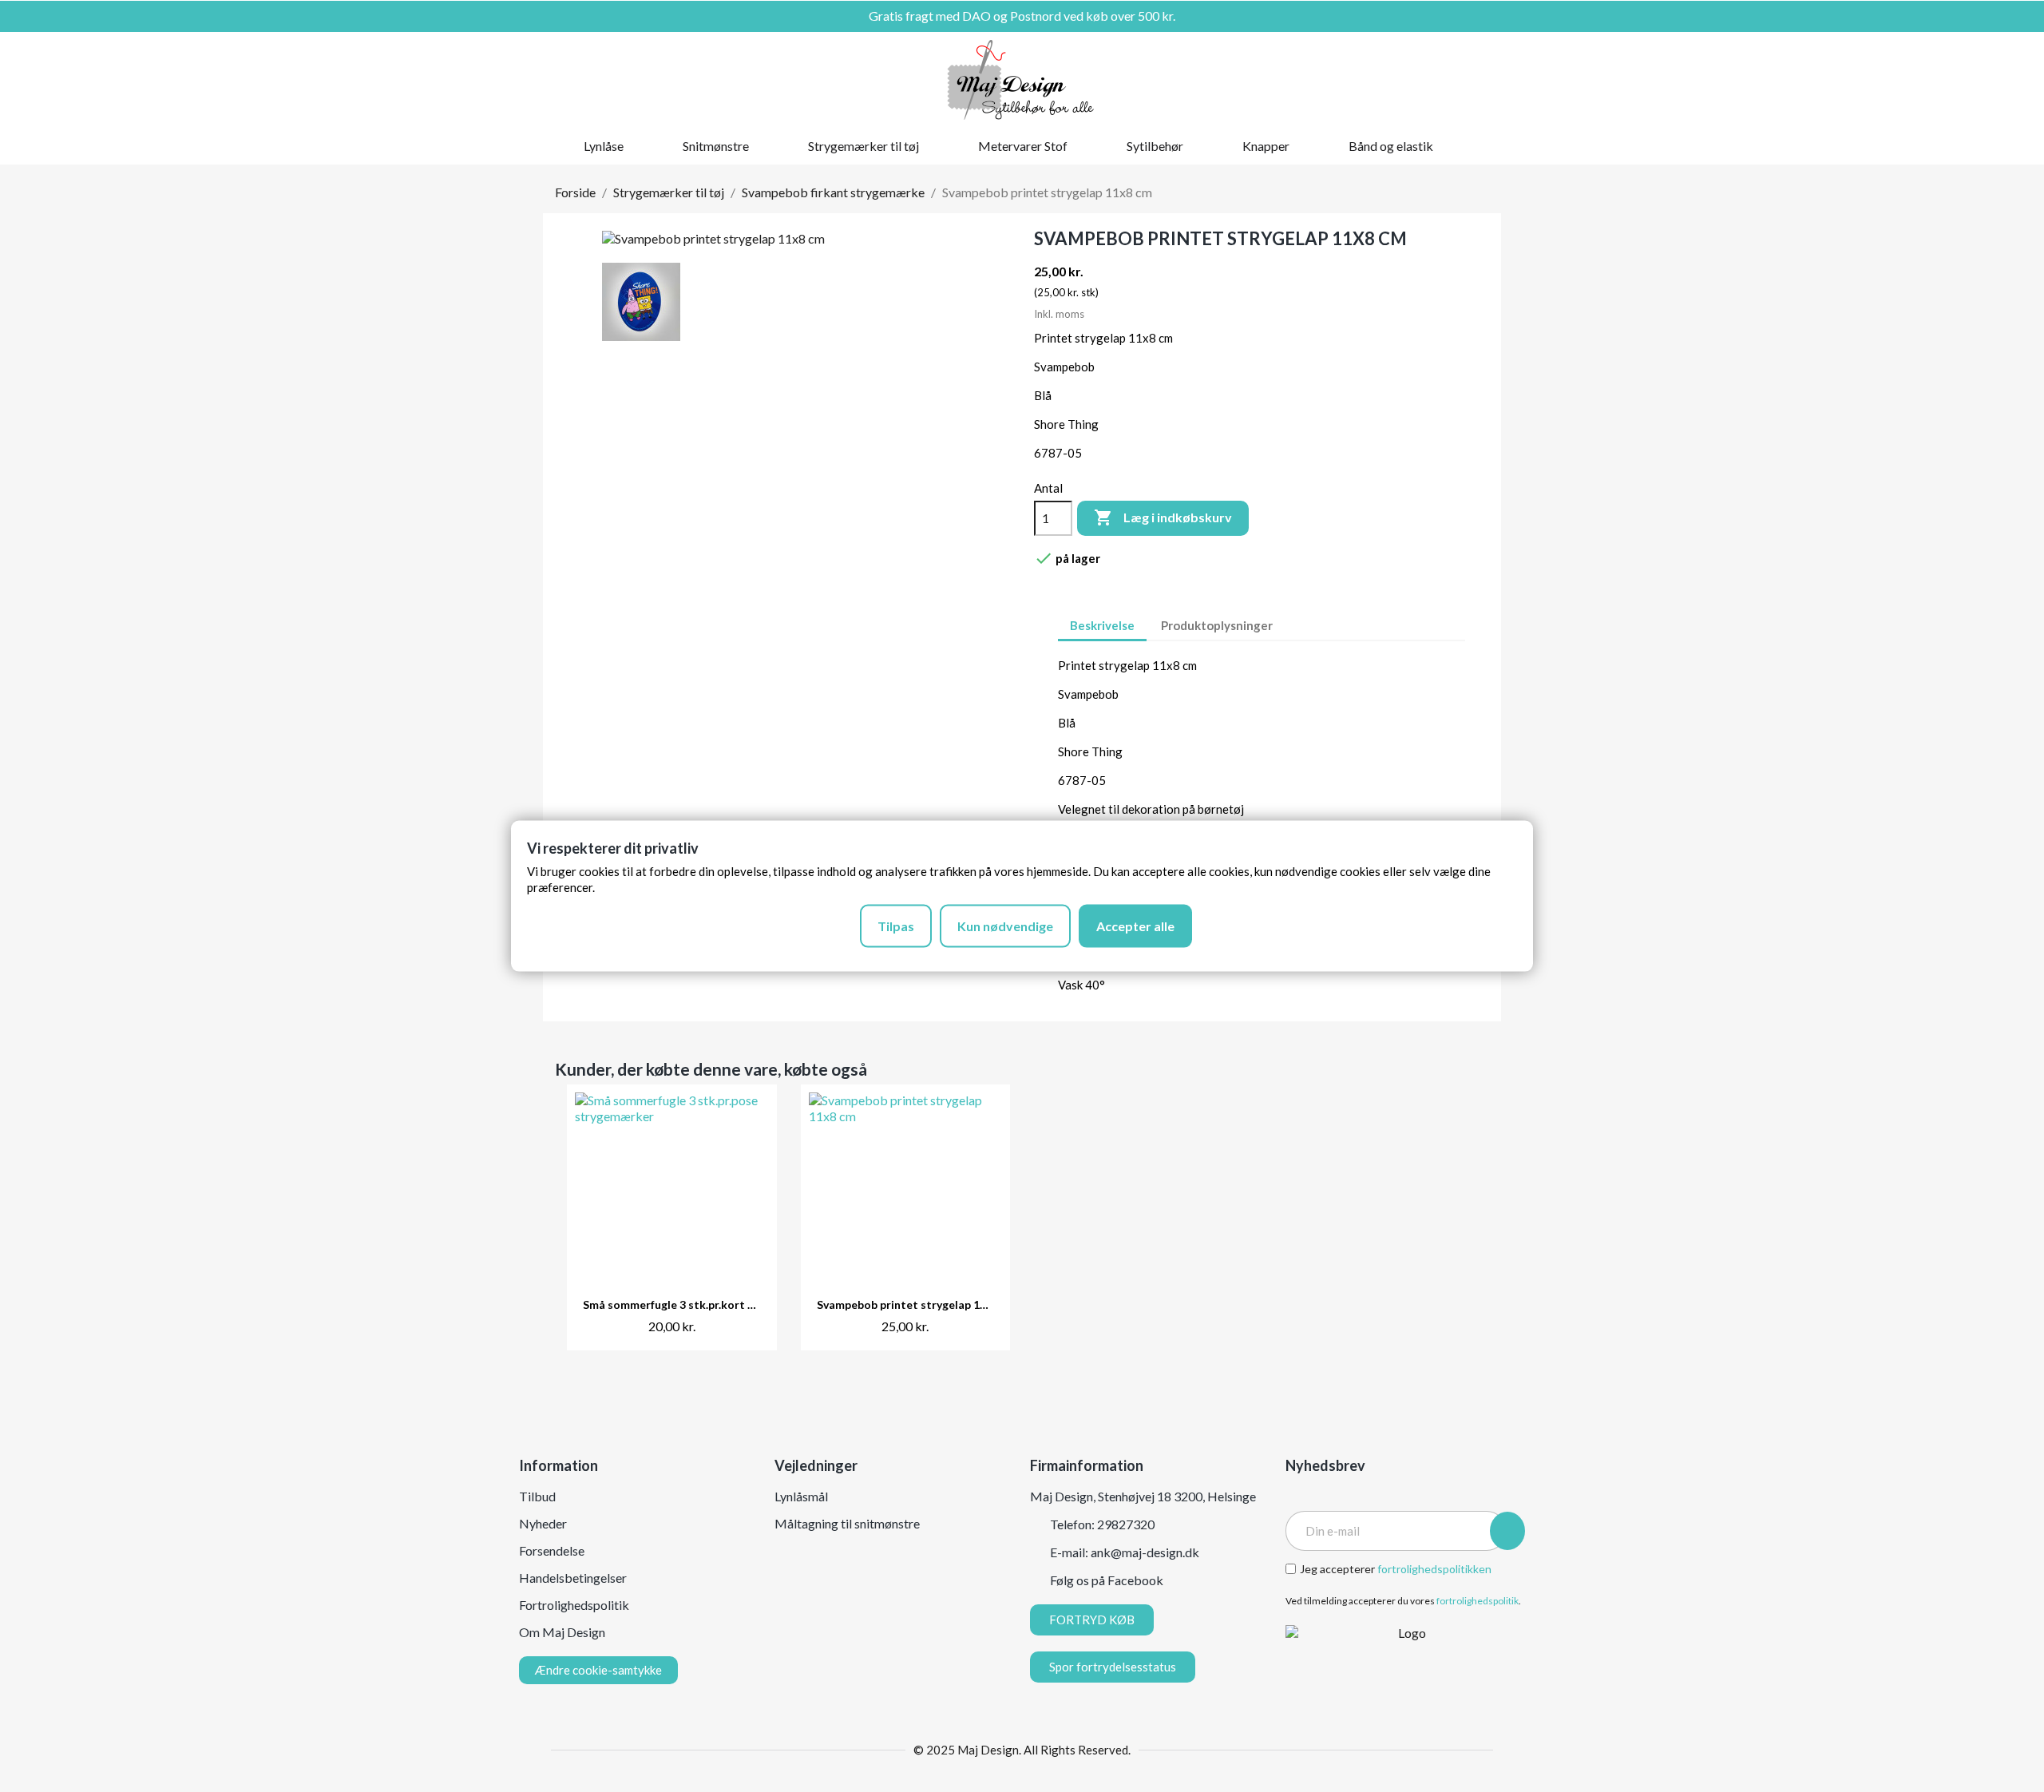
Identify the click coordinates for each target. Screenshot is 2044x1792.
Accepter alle (1135, 925)
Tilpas (896, 925)
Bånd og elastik (1391, 146)
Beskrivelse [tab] (1102, 625)
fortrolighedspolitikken (1434, 1569)
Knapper (1266, 146)
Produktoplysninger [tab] (1217, 625)
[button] (1424, 80)
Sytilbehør (1155, 146)
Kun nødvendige (1005, 925)
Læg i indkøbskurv (1163, 517)
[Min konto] (1451, 80)
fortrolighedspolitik (1478, 1601)
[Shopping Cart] (1478, 80)
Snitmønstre (716, 146)
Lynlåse (604, 146)
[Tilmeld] (1507, 1531)
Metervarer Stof (1023, 146)
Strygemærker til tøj (864, 146)
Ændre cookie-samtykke (598, 1670)
